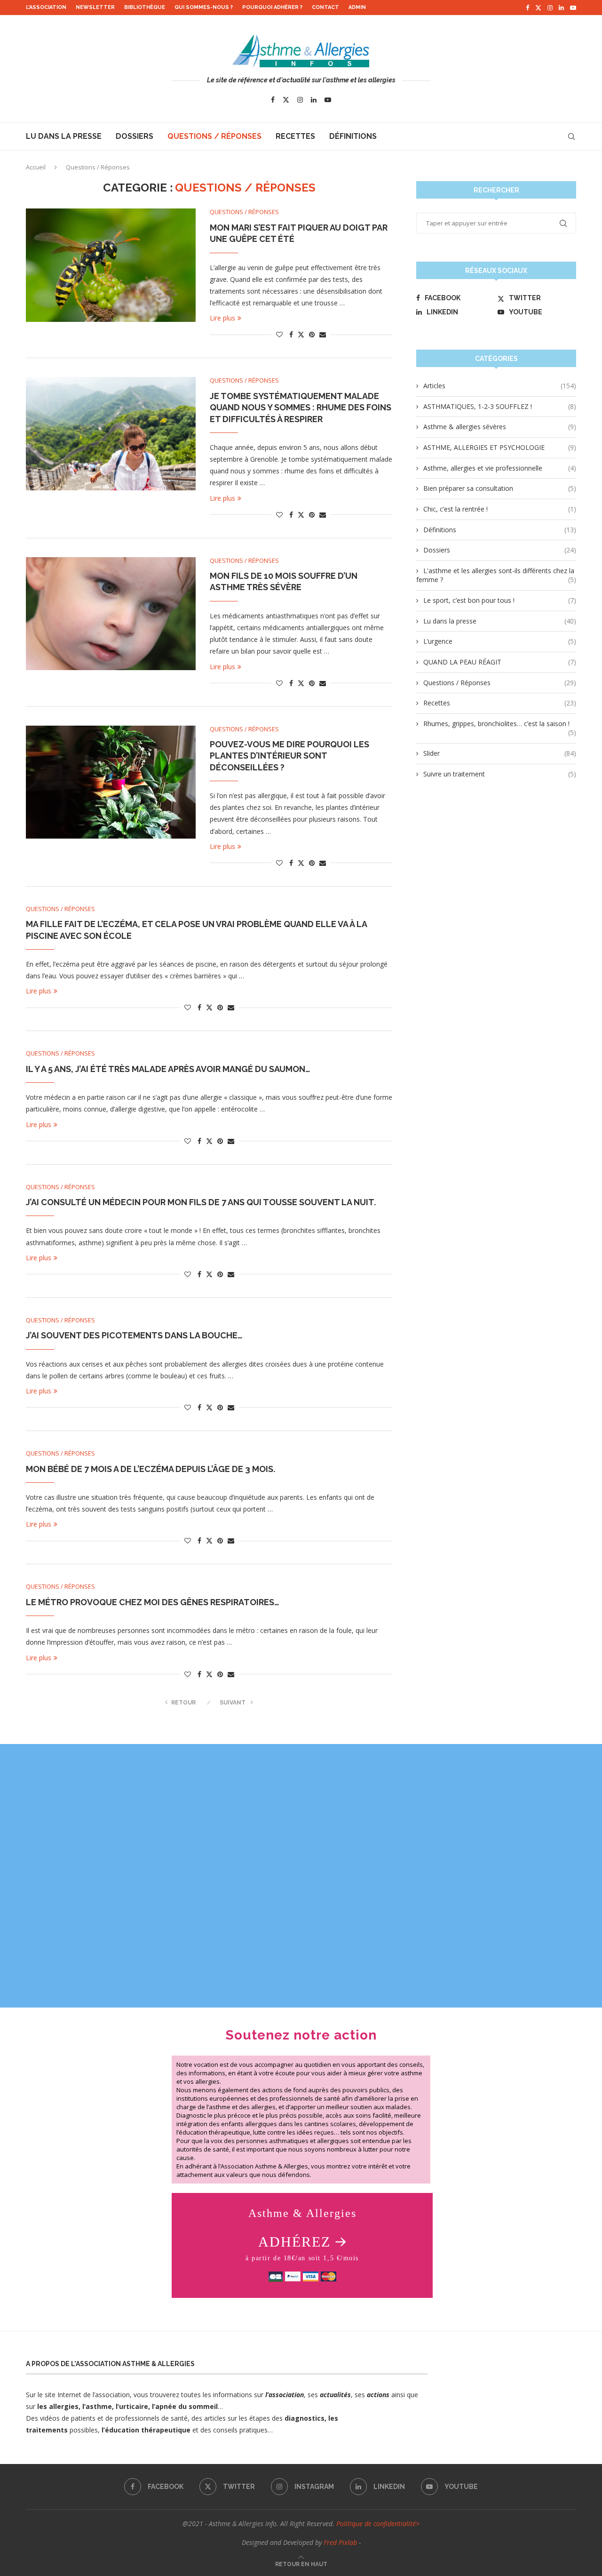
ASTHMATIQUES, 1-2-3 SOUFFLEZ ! (500, 406)
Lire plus (222, 318)
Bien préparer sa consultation (500, 488)
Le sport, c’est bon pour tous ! (500, 600)
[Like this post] (279, 334)
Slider (500, 753)
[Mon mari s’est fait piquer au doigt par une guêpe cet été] (111, 265)
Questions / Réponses (214, 136)
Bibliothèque (145, 7)
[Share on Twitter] (301, 334)
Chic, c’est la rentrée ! (500, 509)
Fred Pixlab (340, 2542)
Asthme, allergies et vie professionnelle (500, 468)
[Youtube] (573, 8)
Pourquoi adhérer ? (272, 7)
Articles (500, 386)
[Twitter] (538, 8)
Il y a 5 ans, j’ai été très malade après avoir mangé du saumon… (168, 1069)
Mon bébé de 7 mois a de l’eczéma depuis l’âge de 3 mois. (150, 1469)
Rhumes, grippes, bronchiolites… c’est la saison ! (500, 724)
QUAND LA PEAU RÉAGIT (500, 662)
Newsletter (95, 7)
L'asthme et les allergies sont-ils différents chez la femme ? (496, 575)
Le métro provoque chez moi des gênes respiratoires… (153, 1602)
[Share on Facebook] (291, 334)
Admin (357, 7)
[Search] (571, 136)
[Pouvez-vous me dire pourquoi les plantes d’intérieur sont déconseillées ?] (111, 782)
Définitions (353, 136)
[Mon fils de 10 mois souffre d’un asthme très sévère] (111, 614)
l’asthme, (98, 2406)
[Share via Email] (323, 334)
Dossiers (135, 136)
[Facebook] (527, 8)
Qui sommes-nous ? (204, 7)
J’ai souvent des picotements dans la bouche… (134, 1335)
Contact (325, 7)
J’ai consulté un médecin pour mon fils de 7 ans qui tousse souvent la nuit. (201, 1202)
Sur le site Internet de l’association (78, 2395)
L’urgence (500, 641)
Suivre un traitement (500, 774)
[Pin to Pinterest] (312, 334)
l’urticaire (132, 2406)
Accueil (36, 167)
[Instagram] (550, 8)
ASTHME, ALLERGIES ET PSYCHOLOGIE (500, 447)
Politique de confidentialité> (378, 2524)
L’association (46, 7)
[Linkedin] (561, 8)
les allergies (57, 2406)
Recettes (295, 136)
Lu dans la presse (64, 136)
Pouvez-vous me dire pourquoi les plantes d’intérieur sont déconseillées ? (289, 756)
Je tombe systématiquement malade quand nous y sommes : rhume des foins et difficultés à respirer (301, 408)
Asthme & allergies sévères (500, 427)
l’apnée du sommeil (185, 2406)
